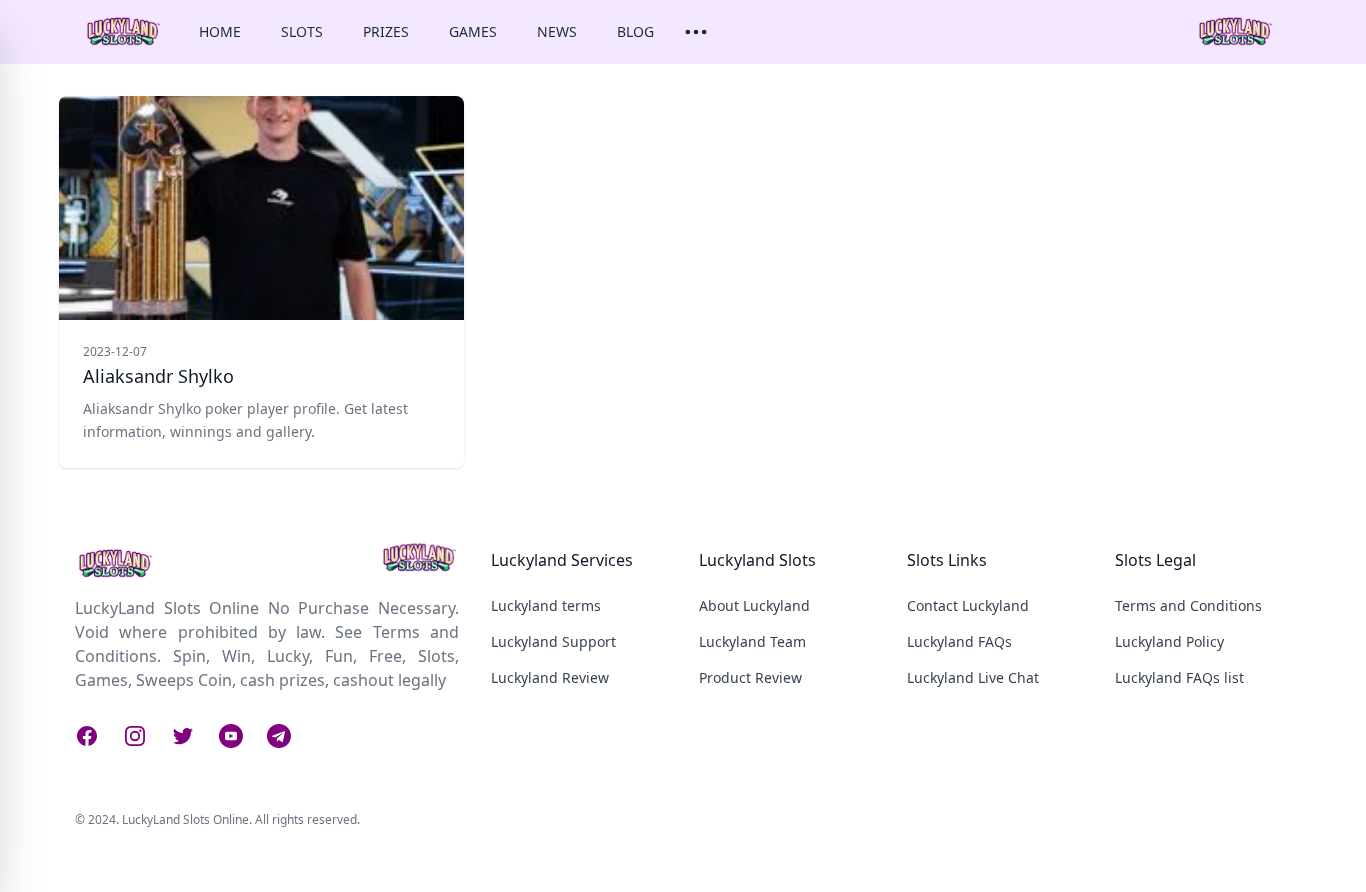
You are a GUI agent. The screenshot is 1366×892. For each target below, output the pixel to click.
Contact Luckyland (968, 605)
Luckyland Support (553, 641)
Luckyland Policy (1169, 641)
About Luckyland (754, 605)
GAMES (473, 31)
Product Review (750, 677)
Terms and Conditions (1188, 605)
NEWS (557, 31)
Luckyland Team (752, 641)
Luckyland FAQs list (1179, 677)
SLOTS (302, 31)
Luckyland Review (550, 677)
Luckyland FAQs (959, 641)
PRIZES (386, 31)
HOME (220, 31)
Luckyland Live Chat (973, 677)
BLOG (635, 31)
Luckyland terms (546, 605)
